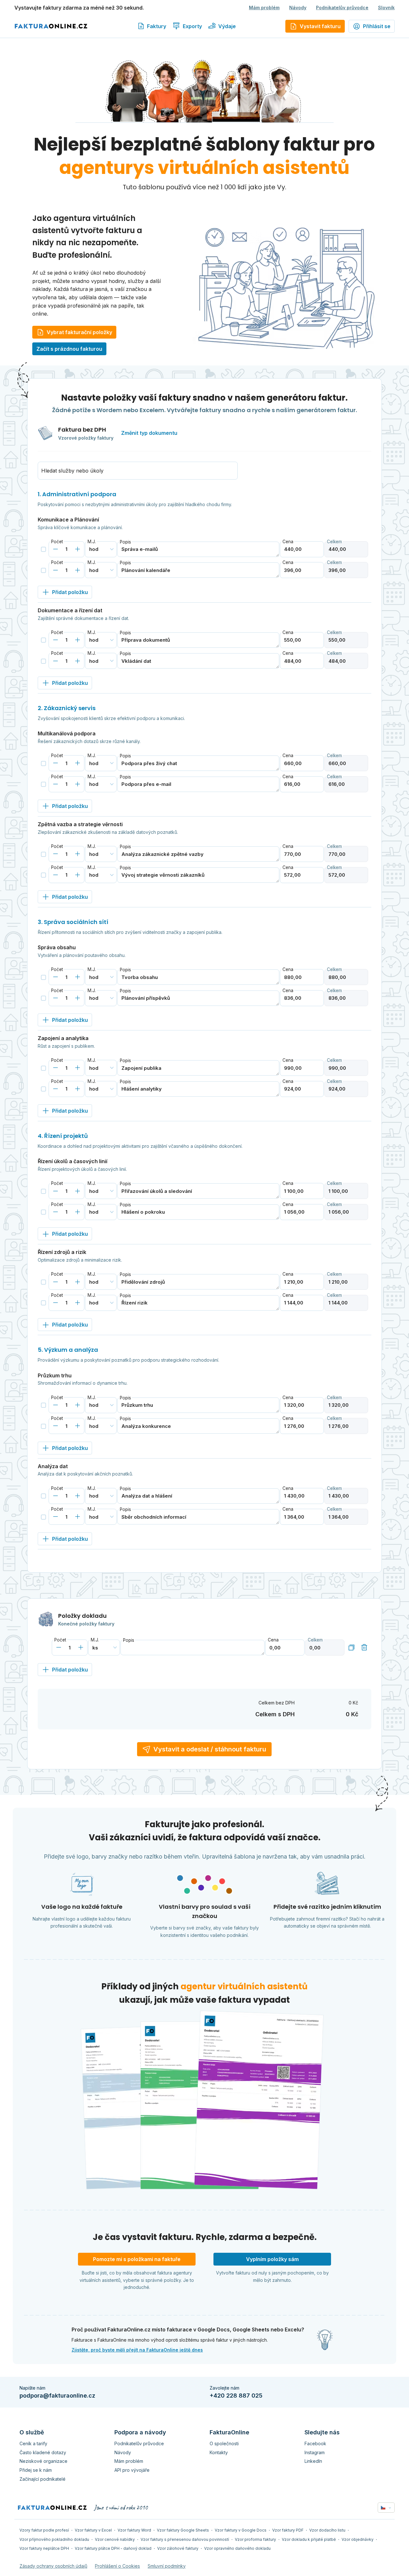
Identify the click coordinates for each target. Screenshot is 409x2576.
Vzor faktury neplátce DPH (44, 2548)
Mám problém (264, 8)
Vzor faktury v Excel (93, 2530)
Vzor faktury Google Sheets (183, 2530)
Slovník (386, 8)
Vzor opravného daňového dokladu (237, 2548)
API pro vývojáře (132, 2470)
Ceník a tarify (33, 2443)
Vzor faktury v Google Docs (241, 2530)
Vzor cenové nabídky (115, 2539)
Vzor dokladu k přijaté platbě (309, 2539)
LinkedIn (313, 2461)
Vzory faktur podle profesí (44, 2530)
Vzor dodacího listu (327, 2530)
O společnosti (224, 2443)
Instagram (315, 2452)
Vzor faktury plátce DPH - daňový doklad (113, 2548)
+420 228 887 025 (236, 2396)
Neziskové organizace (43, 2461)
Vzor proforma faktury (255, 2539)
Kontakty (219, 2452)
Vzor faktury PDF (288, 2530)
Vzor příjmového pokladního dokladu (54, 2539)
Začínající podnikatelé (42, 2479)
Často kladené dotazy (43, 2452)
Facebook (315, 2443)
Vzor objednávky (358, 2539)
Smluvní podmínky (167, 2566)
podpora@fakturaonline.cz (57, 2396)
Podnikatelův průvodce (342, 8)
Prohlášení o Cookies (117, 2566)
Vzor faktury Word (134, 2530)
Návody (298, 8)
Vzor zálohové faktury (178, 2548)
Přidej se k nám (36, 2470)
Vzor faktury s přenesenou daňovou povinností (185, 2539)
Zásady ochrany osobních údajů (53, 2566)
